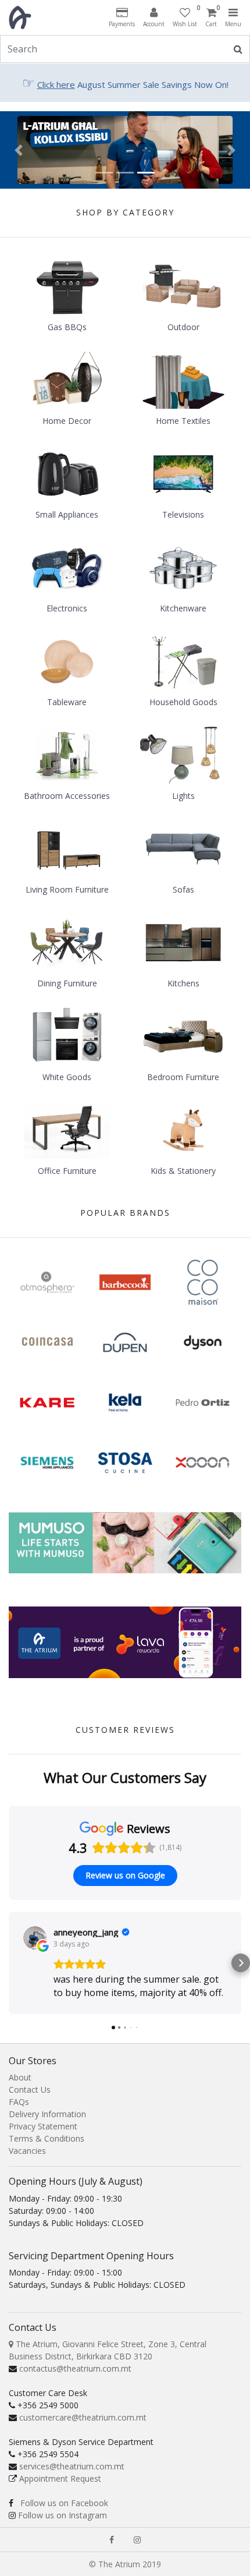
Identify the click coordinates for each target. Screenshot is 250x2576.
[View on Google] (35, 1938)
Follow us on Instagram (63, 2515)
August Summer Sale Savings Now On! (125, 84)
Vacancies (27, 2151)
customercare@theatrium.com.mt (83, 2417)
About (20, 2077)
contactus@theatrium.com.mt (75, 2368)
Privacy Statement (43, 2126)
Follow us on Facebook (64, 2503)
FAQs (19, 2102)
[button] (19, 150)
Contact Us (30, 2090)
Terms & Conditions (47, 2138)
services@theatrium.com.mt (72, 2466)
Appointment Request (60, 2478)
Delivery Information (47, 2114)
